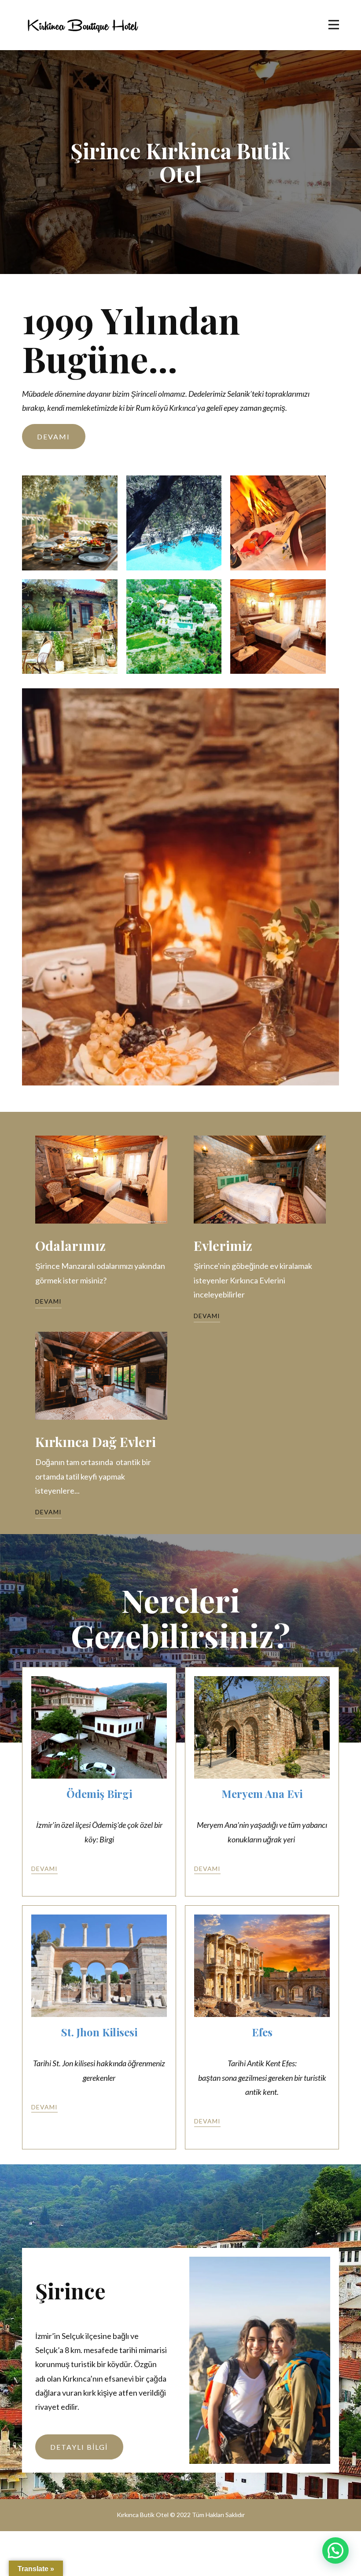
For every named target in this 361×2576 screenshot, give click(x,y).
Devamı (53, 437)
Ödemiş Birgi (99, 1794)
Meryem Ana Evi (262, 1794)
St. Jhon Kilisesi (99, 2032)
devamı (44, 1869)
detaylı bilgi (79, 2447)
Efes (262, 2032)
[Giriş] (83, 25)
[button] (335, 2550)
